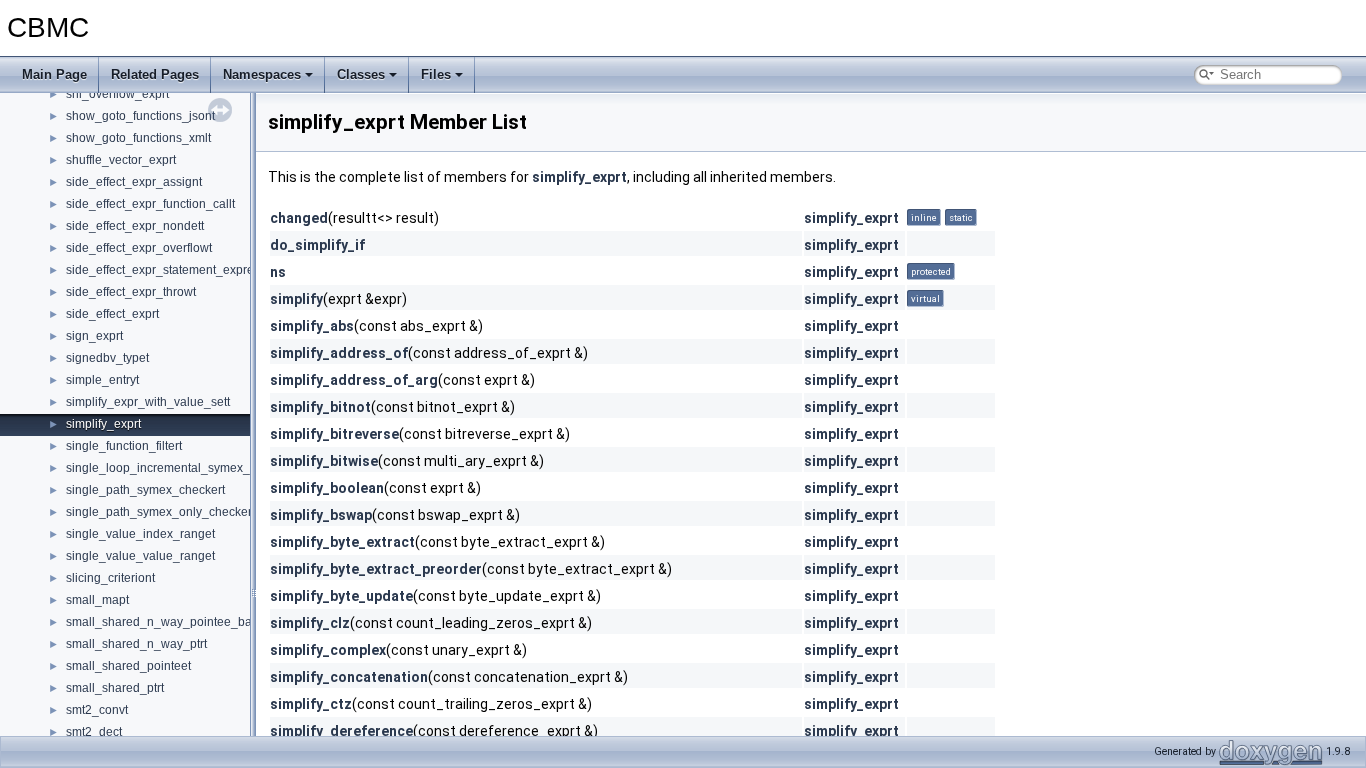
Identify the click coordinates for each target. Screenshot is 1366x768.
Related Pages (155, 74)
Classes (361, 74)
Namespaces (262, 74)
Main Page (54, 74)
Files (436, 74)
